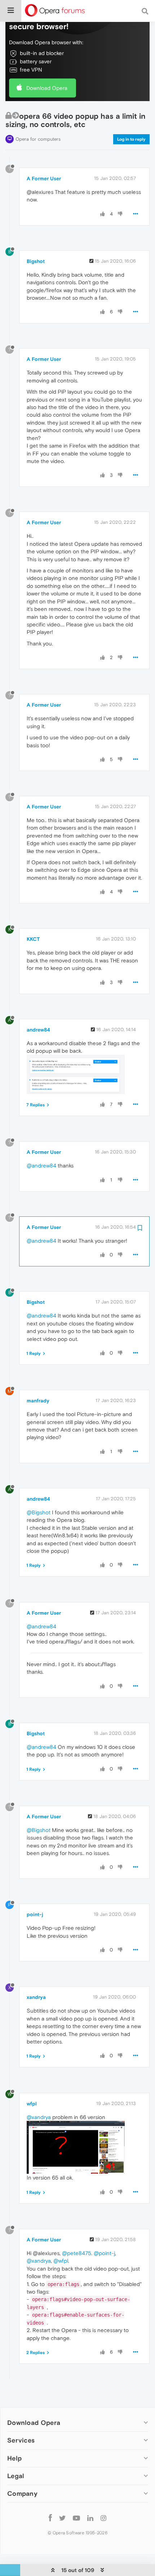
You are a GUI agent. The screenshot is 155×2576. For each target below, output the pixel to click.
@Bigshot (39, 1512)
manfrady (38, 1401)
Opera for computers (38, 139)
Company (22, 2493)
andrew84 (38, 1030)
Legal (16, 2476)
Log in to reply (131, 139)
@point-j (104, 2253)
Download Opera (47, 88)
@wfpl (61, 2261)
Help (14, 2458)
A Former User (44, 178)
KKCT (33, 939)
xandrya (36, 1997)
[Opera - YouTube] (76, 2518)
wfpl (32, 2104)
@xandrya (39, 2117)
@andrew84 (41, 1165)
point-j (35, 1914)
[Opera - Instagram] (103, 2518)
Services (21, 2440)
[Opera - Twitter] (62, 2518)
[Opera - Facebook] (50, 2518)
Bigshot (36, 261)
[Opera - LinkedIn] (90, 2518)
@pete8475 (77, 2253)
